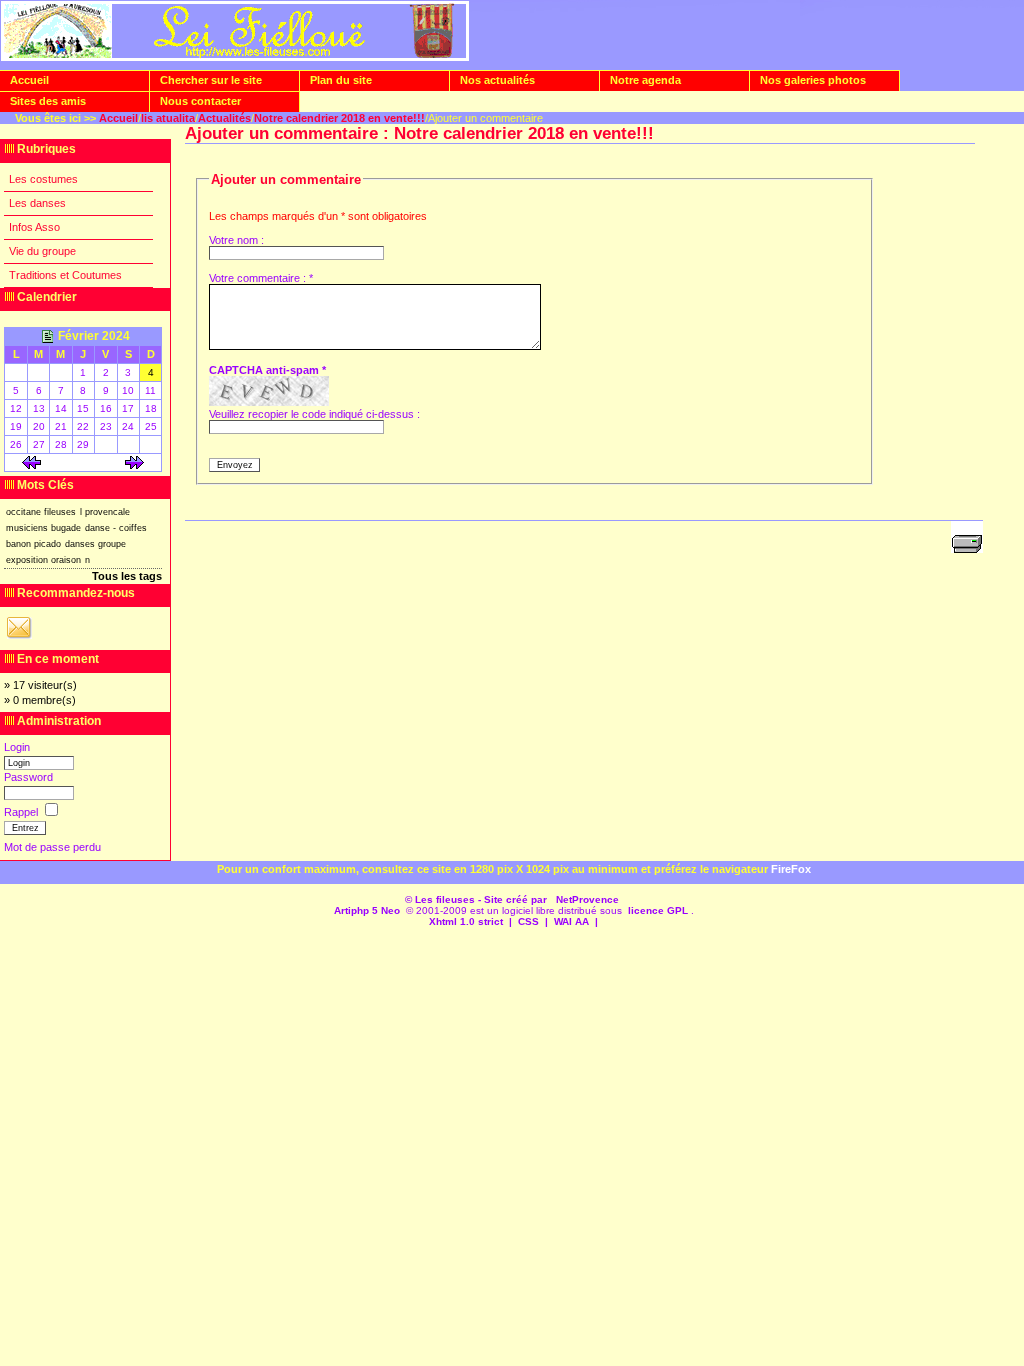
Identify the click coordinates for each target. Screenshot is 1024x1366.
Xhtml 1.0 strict (466, 921)
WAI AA (571, 921)
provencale (107, 512)
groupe (112, 544)
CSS (528, 921)
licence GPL (658, 910)
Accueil (118, 118)
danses (80, 544)
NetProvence (587, 899)
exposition (27, 560)
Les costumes (43, 179)
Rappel (22, 812)
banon (18, 544)
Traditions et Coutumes (65, 275)
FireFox (791, 869)
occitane (23, 512)
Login (17, 747)
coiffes (133, 528)
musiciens (27, 528)
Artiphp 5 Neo (367, 910)
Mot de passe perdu (52, 847)
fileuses (60, 512)
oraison (66, 560)
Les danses (37, 203)
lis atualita (168, 118)
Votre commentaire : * (261, 278)
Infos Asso (34, 227)
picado (47, 544)
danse (97, 528)
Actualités (224, 118)
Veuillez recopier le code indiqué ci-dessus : (314, 414)
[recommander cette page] (19, 638)
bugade (66, 528)
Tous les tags (127, 576)
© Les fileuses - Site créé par (477, 899)
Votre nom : (236, 240)
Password (28, 777)
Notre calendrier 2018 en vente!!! (339, 118)
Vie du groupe (42, 251)
